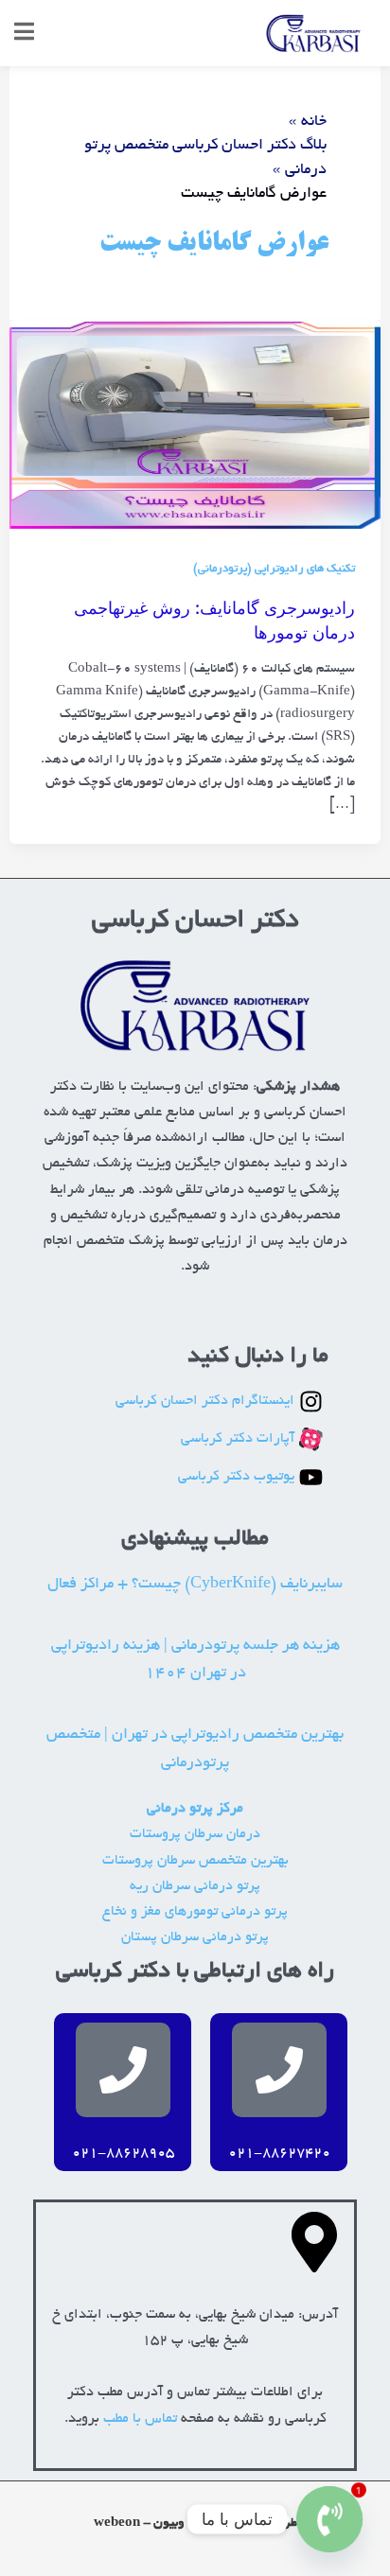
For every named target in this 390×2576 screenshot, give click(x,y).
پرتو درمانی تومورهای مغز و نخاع (195, 1912)
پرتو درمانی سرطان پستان (195, 1938)
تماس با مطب (140, 2419)
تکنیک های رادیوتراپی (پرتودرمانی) (274, 570)
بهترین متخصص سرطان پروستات (195, 1861)
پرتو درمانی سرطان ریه (195, 1887)
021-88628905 (123, 2154)
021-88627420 (279, 2154)
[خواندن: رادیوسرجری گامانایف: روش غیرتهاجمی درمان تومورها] (195, 428)
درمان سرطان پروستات (195, 1835)
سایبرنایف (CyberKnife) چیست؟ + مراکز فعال (195, 1585)
